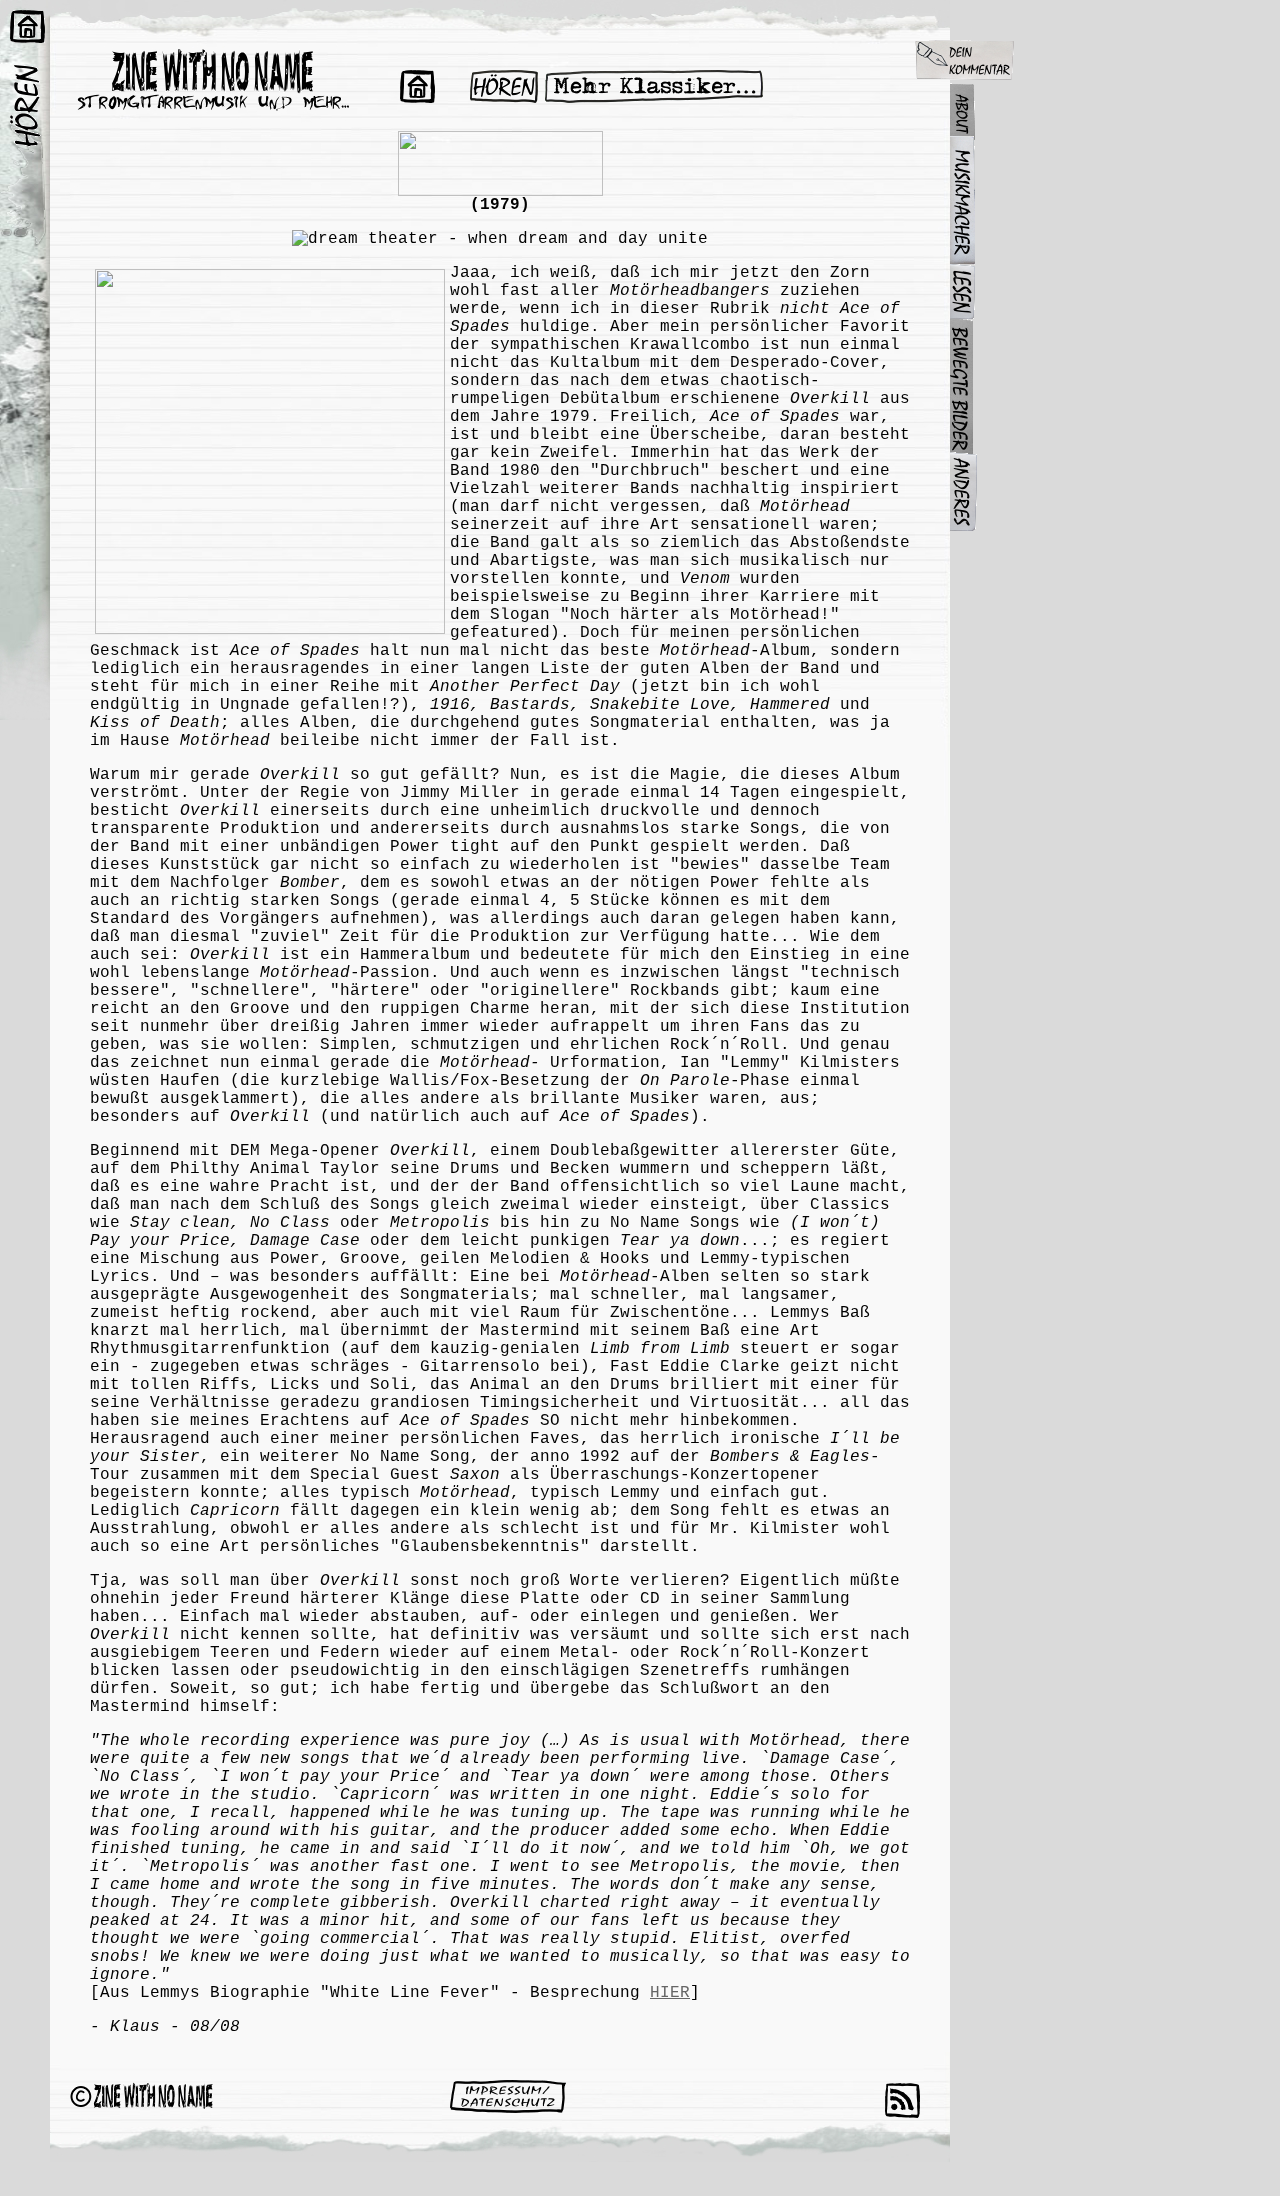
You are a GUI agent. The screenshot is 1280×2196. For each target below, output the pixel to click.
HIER (670, 1993)
